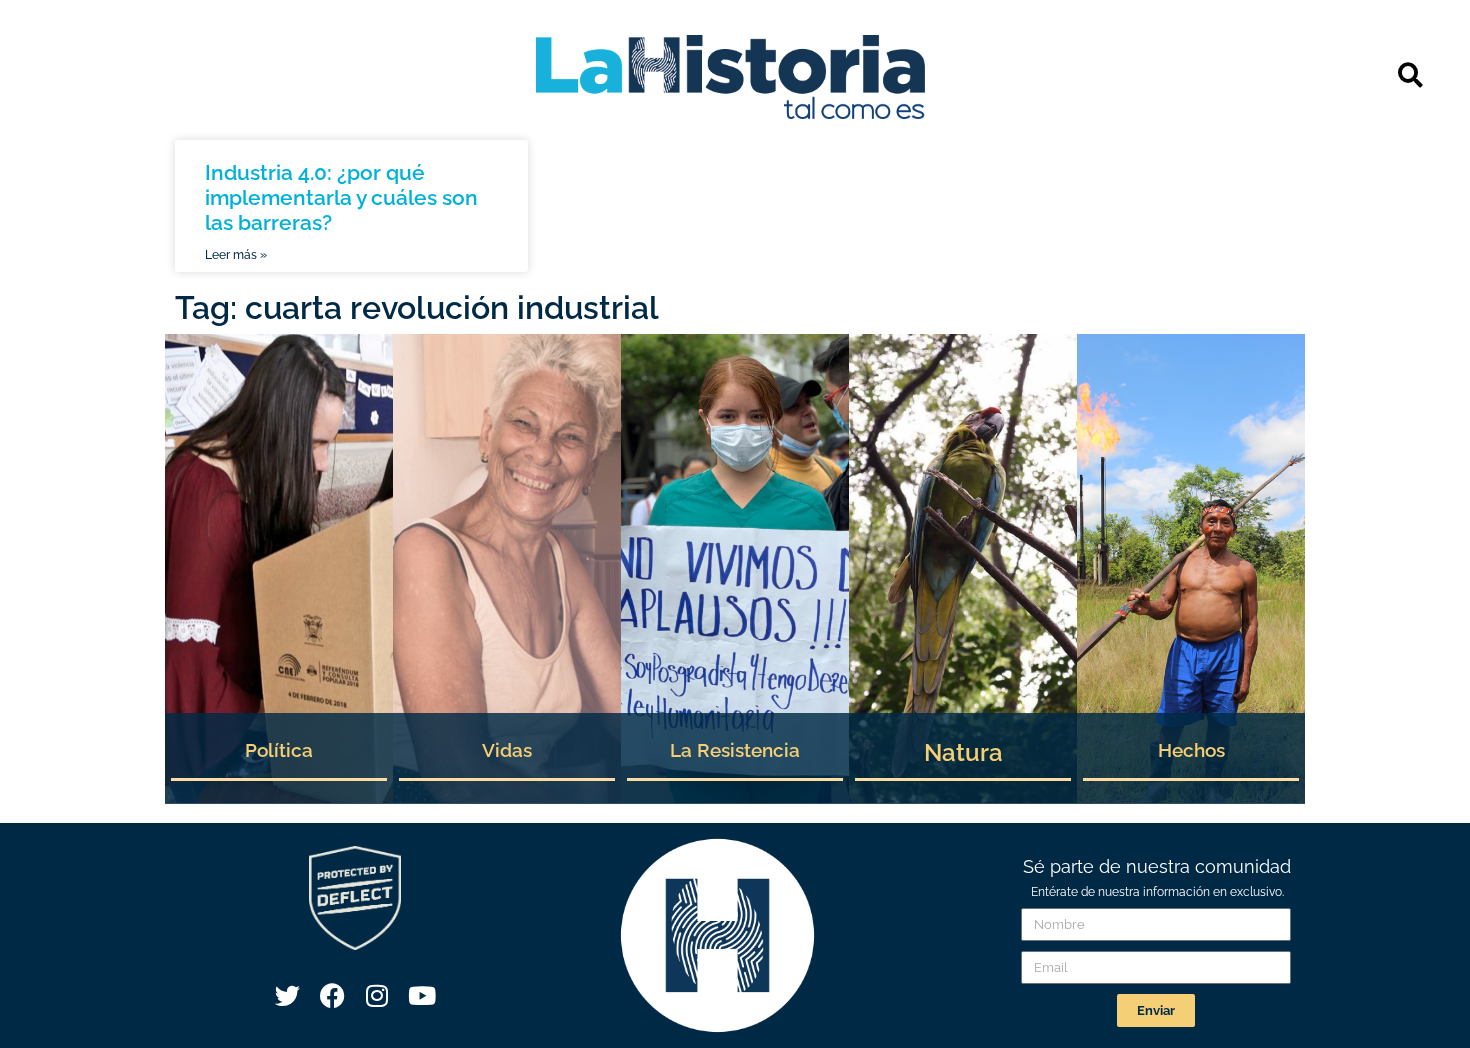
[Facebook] (332, 995)
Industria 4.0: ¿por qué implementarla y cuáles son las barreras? (341, 197)
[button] (1410, 74)
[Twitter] (287, 995)
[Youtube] (422, 995)
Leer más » (236, 255)
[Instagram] (377, 995)
